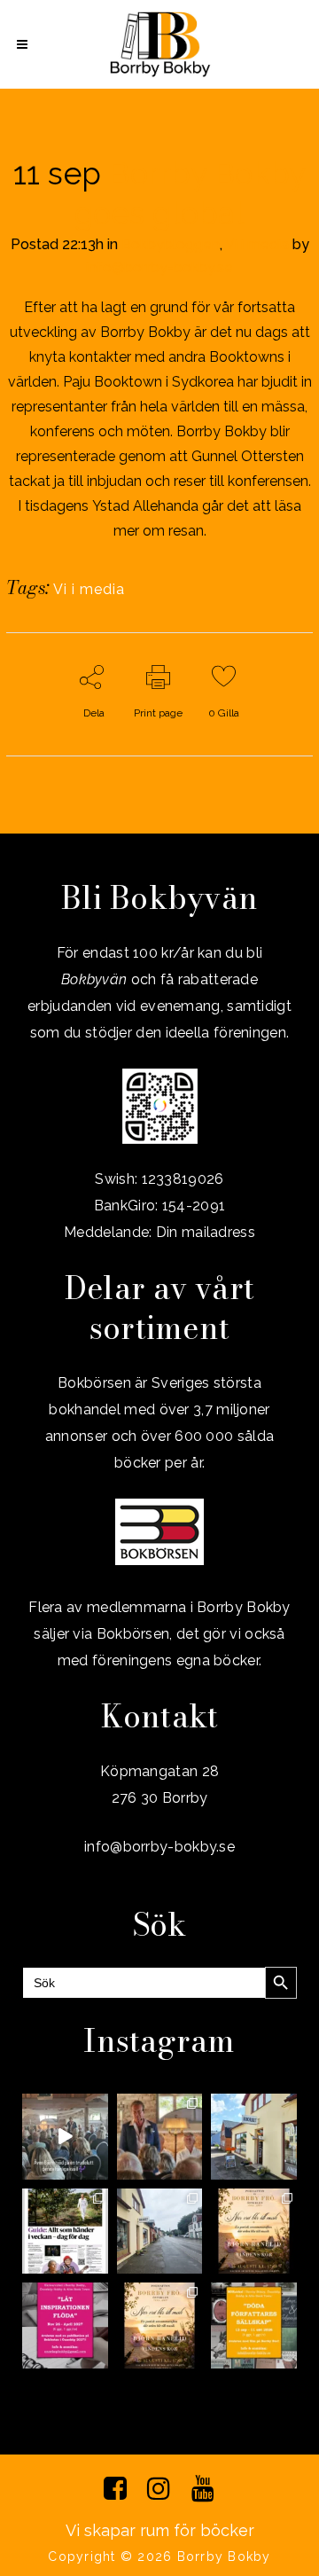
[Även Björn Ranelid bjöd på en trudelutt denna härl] (65, 2137)
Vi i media (257, 244)
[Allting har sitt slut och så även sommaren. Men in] (254, 2231)
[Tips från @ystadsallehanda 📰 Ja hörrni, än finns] (65, 2231)
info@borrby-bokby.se (159, 267)
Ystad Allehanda (145, 506)
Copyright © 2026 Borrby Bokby (159, 2556)
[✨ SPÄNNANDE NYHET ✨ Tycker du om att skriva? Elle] (65, 2325)
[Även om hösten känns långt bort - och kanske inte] (254, 2325)
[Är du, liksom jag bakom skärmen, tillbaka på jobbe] (160, 2231)
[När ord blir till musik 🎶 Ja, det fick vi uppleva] (160, 2137)
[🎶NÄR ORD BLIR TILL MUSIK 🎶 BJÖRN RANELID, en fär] (160, 2325)
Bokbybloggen (171, 244)
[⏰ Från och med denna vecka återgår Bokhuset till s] (254, 2137)
